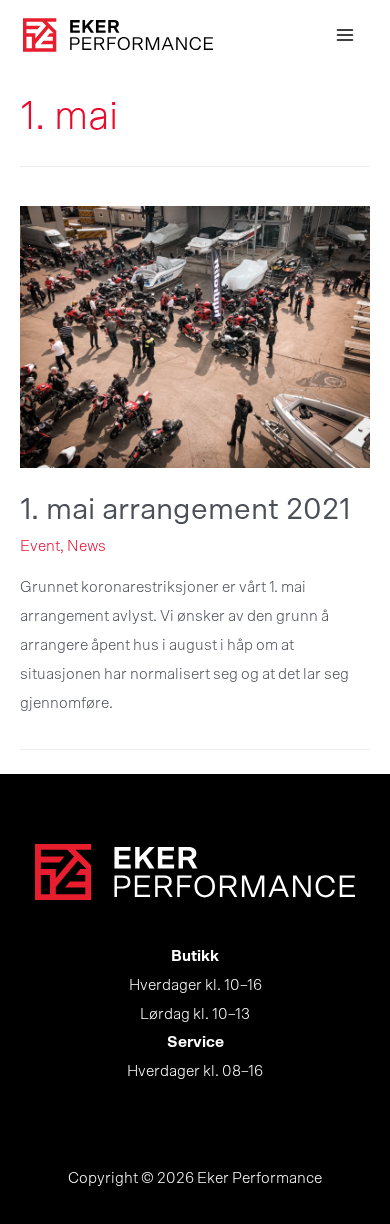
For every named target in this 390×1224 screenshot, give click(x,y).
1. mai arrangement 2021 (185, 510)
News (86, 546)
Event (40, 546)
